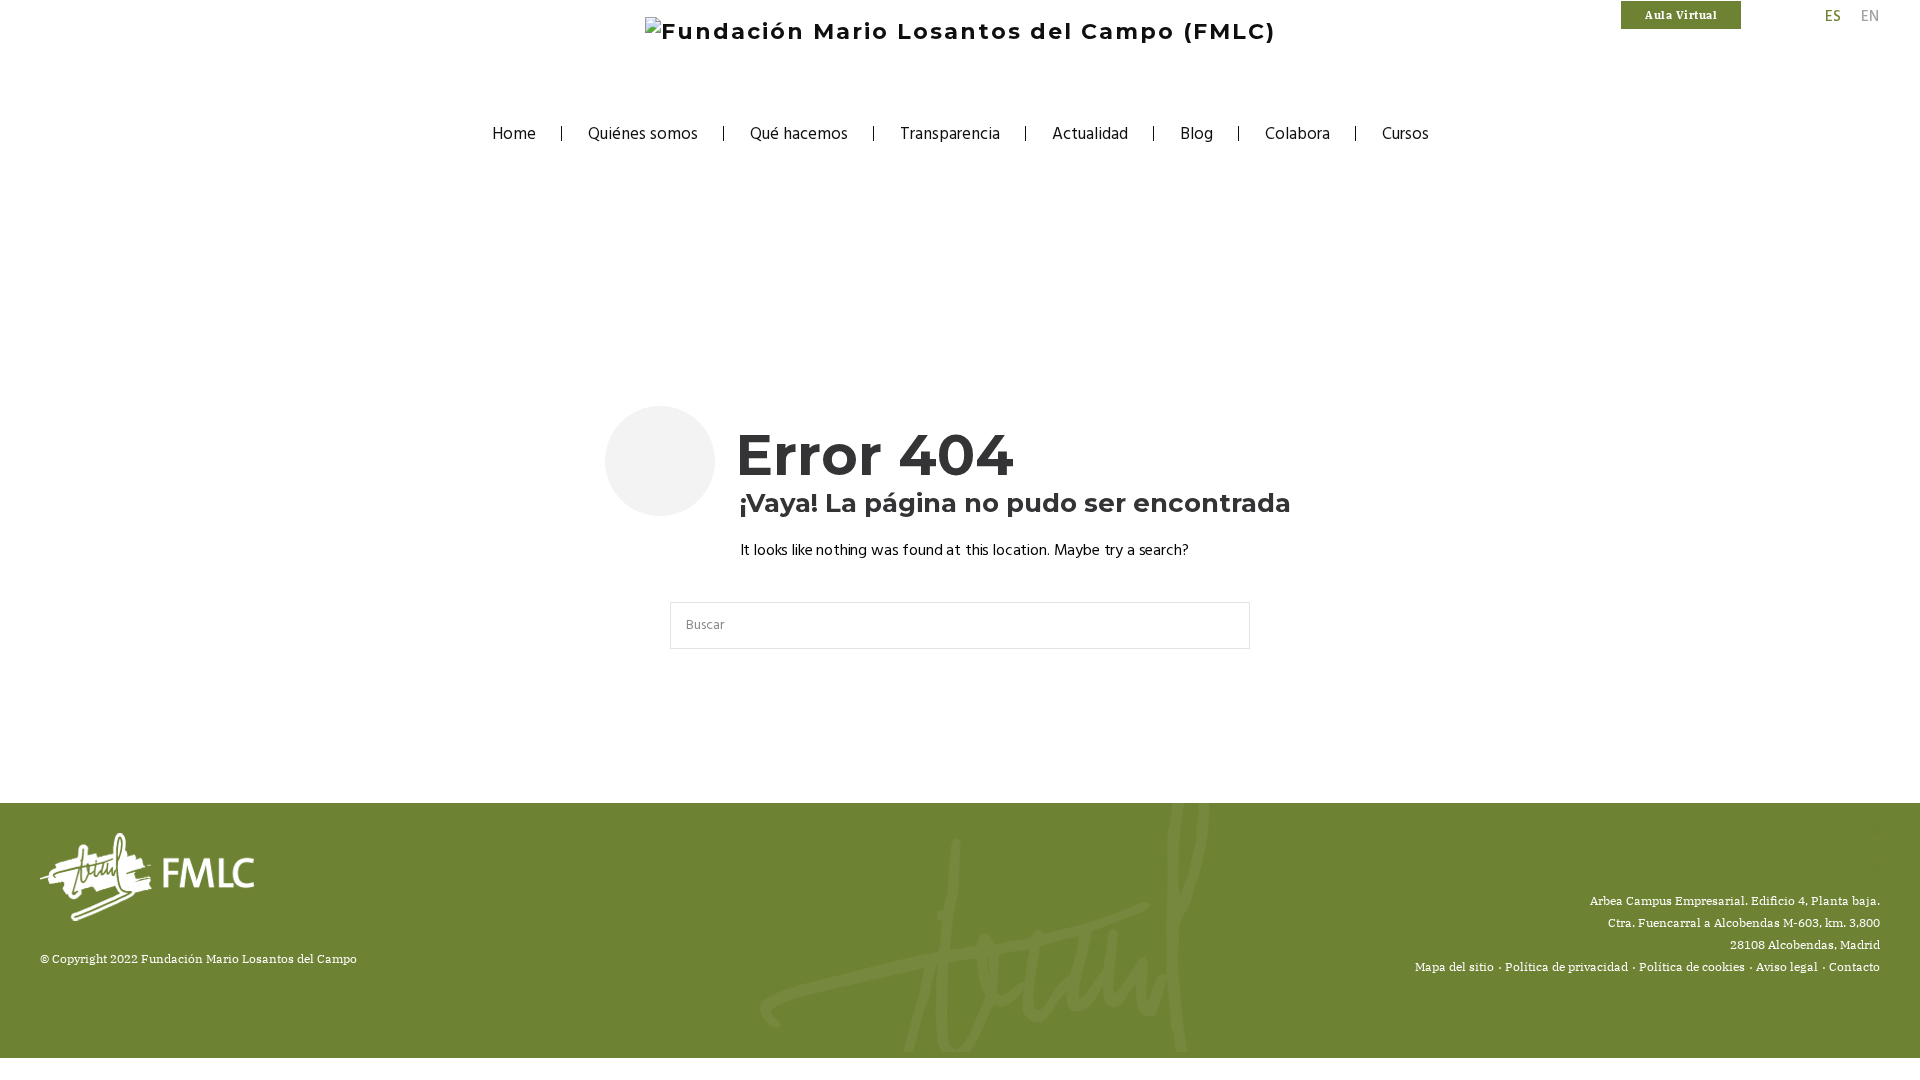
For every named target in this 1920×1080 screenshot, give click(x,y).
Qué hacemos (799, 134)
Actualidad (1090, 134)
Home (514, 134)
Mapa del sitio (1454, 966)
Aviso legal (1787, 966)
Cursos (1405, 134)
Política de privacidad (1566, 966)
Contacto (1854, 966)
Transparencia (950, 134)
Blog (1196, 134)
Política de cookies (1692, 966)
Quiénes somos (643, 134)
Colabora (1297, 134)
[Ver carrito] (1755, 16)
